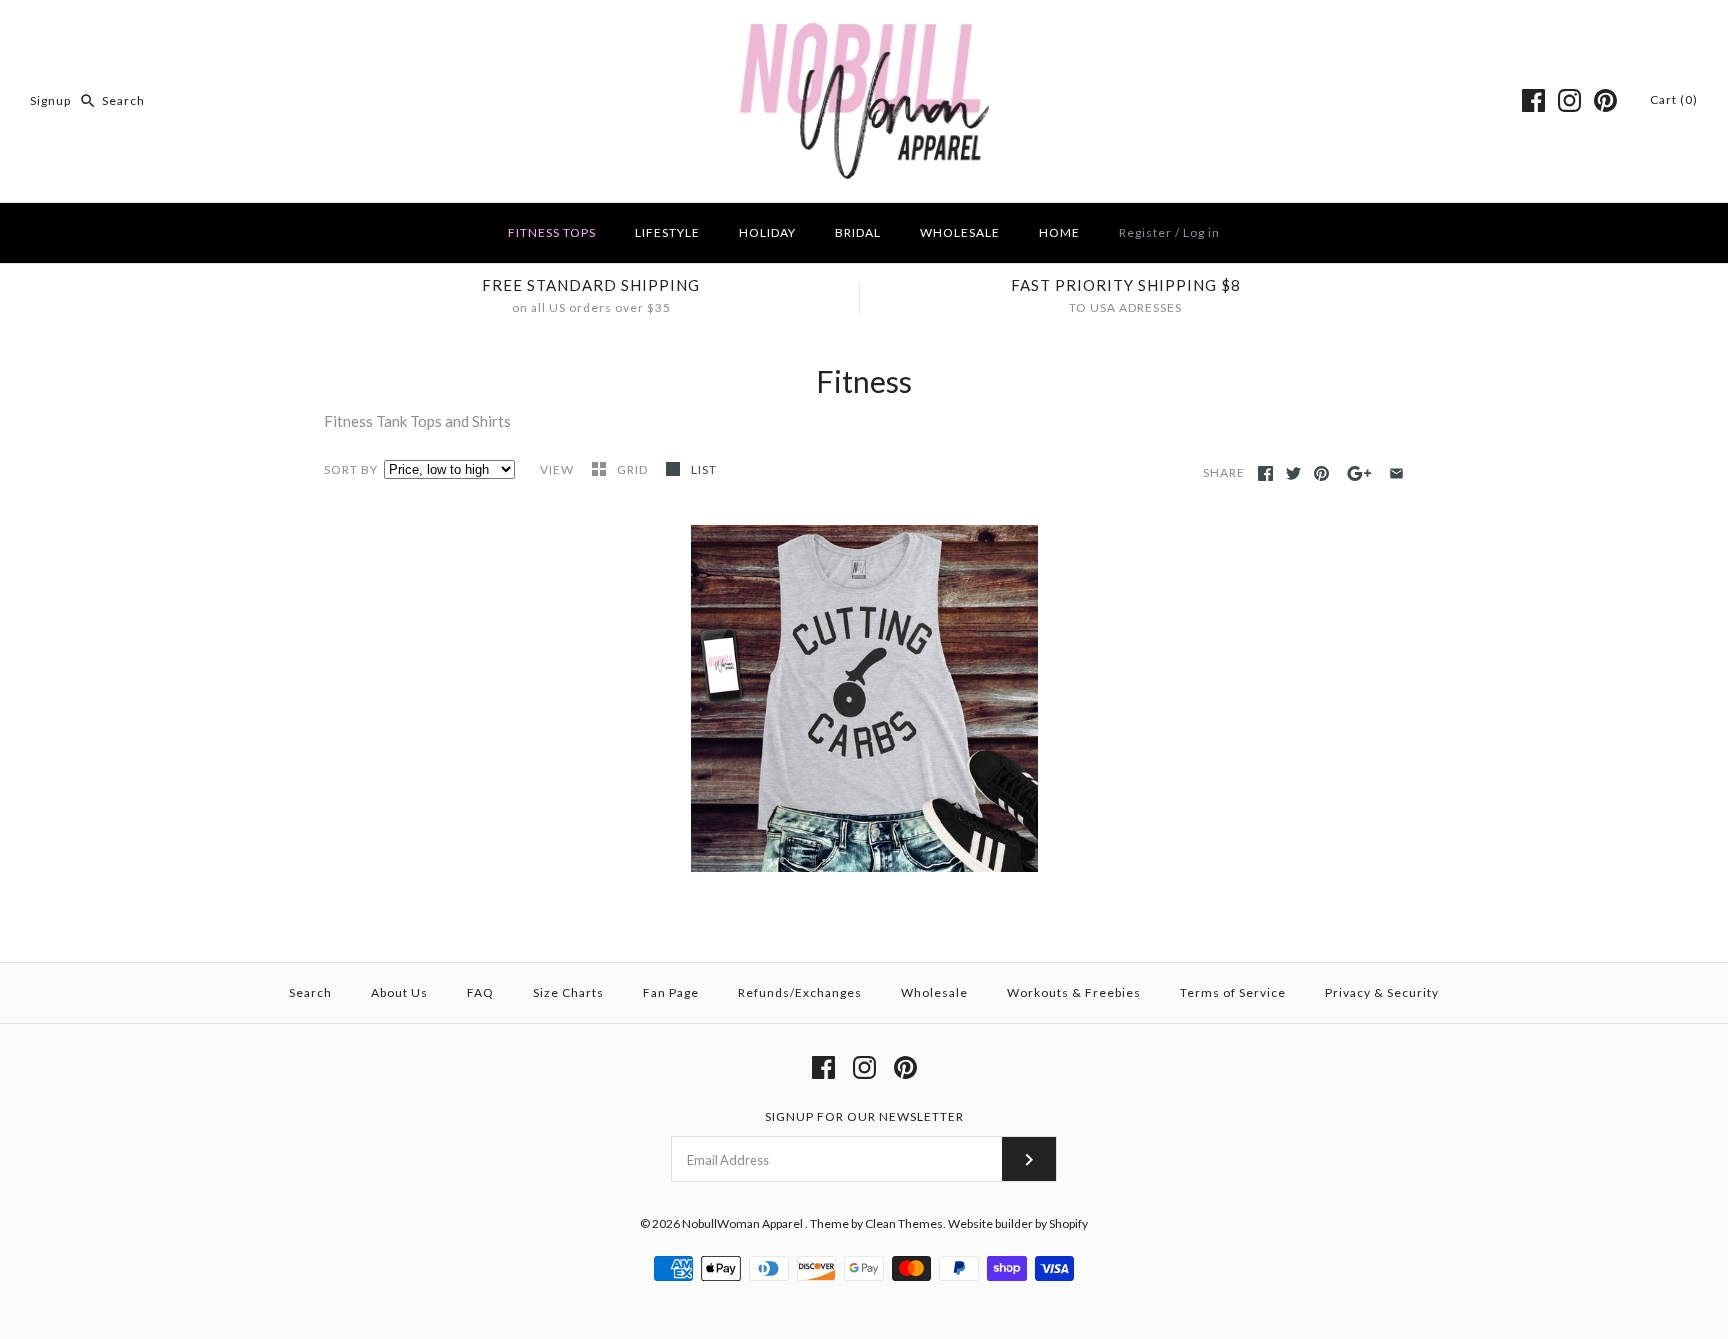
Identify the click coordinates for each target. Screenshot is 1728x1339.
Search (310, 992)
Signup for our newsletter (864, 1116)
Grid (634, 469)
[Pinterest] (1605, 100)
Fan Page (671, 992)
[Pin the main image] (1321, 473)
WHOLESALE (960, 232)
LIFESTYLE (667, 232)
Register (1145, 232)
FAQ (480, 992)
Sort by (351, 469)
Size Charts (568, 992)
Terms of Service (1233, 992)
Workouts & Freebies (1074, 992)
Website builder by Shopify (1018, 1223)
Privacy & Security (1382, 992)
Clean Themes (904, 1223)
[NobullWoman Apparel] (864, 32)
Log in (1201, 232)
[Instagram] (1569, 100)
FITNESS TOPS (552, 232)
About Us (399, 992)
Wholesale (934, 992)
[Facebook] (1533, 100)
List (704, 469)
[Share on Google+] (1359, 473)
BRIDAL (858, 232)
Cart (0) (1674, 99)
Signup (50, 100)
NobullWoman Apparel (743, 1223)
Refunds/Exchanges (800, 992)
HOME (1059, 232)
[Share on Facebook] (1265, 473)
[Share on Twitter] (1293, 473)
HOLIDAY (767, 232)
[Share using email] (1396, 473)
